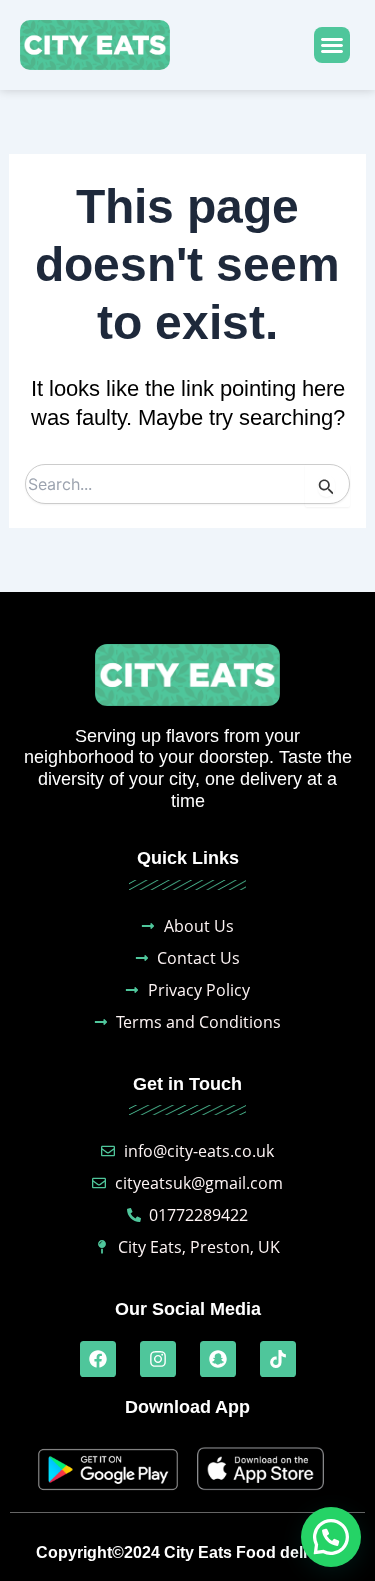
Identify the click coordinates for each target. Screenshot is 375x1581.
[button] (332, 45)
